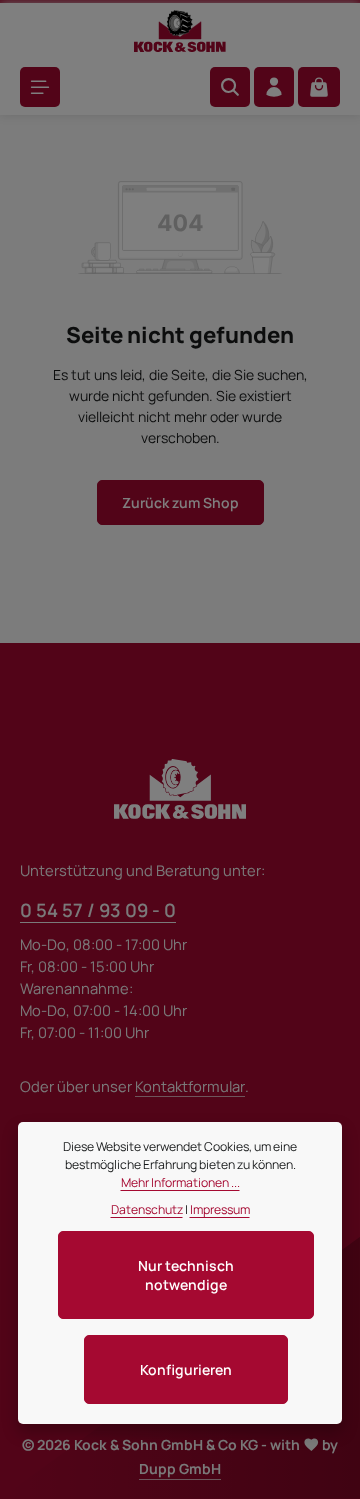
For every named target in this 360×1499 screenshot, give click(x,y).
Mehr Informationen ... (180, 1182)
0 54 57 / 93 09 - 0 (98, 910)
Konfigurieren (186, 1369)
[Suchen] (230, 87)
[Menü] (40, 87)
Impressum (220, 1209)
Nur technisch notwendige (186, 1275)
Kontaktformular (190, 1086)
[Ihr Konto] (274, 87)
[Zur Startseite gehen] (180, 31)
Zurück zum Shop (180, 502)
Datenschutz (147, 1209)
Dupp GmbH (180, 1468)
